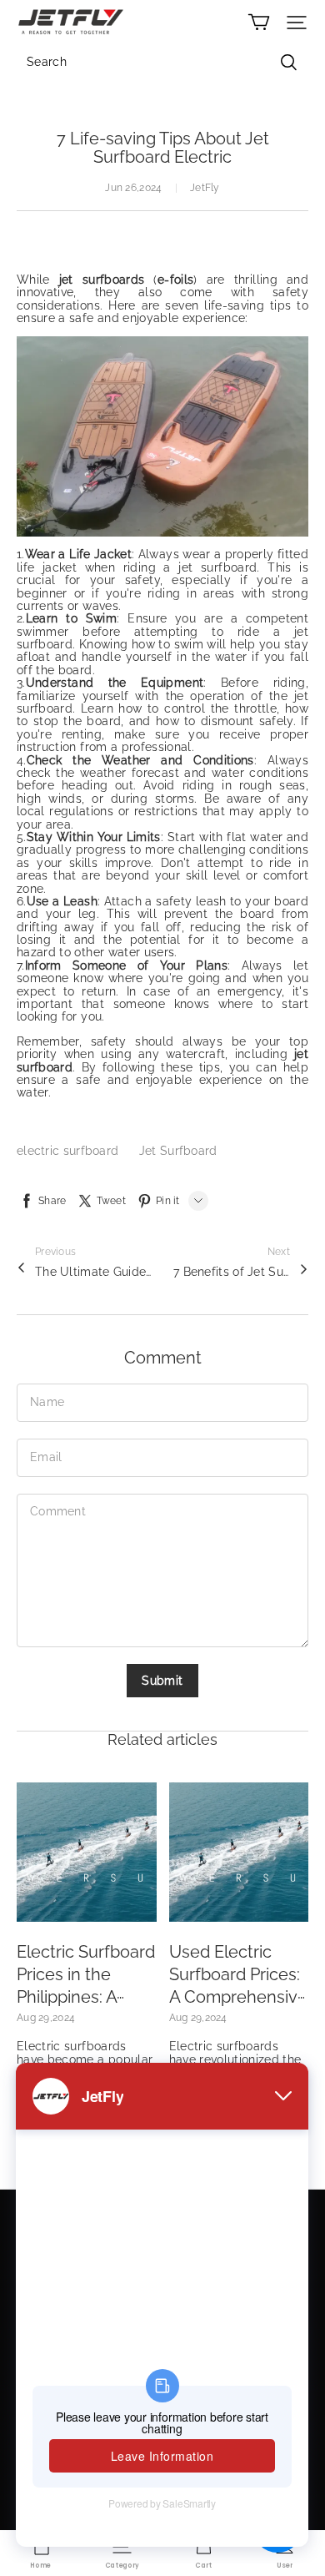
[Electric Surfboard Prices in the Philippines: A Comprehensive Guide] (87, 1853)
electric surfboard (70, 1151)
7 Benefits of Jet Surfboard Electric (232, 1272)
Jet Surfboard (178, 1151)
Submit (162, 1681)
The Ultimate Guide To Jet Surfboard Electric (93, 1272)
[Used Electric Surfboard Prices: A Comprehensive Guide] (239, 1853)
